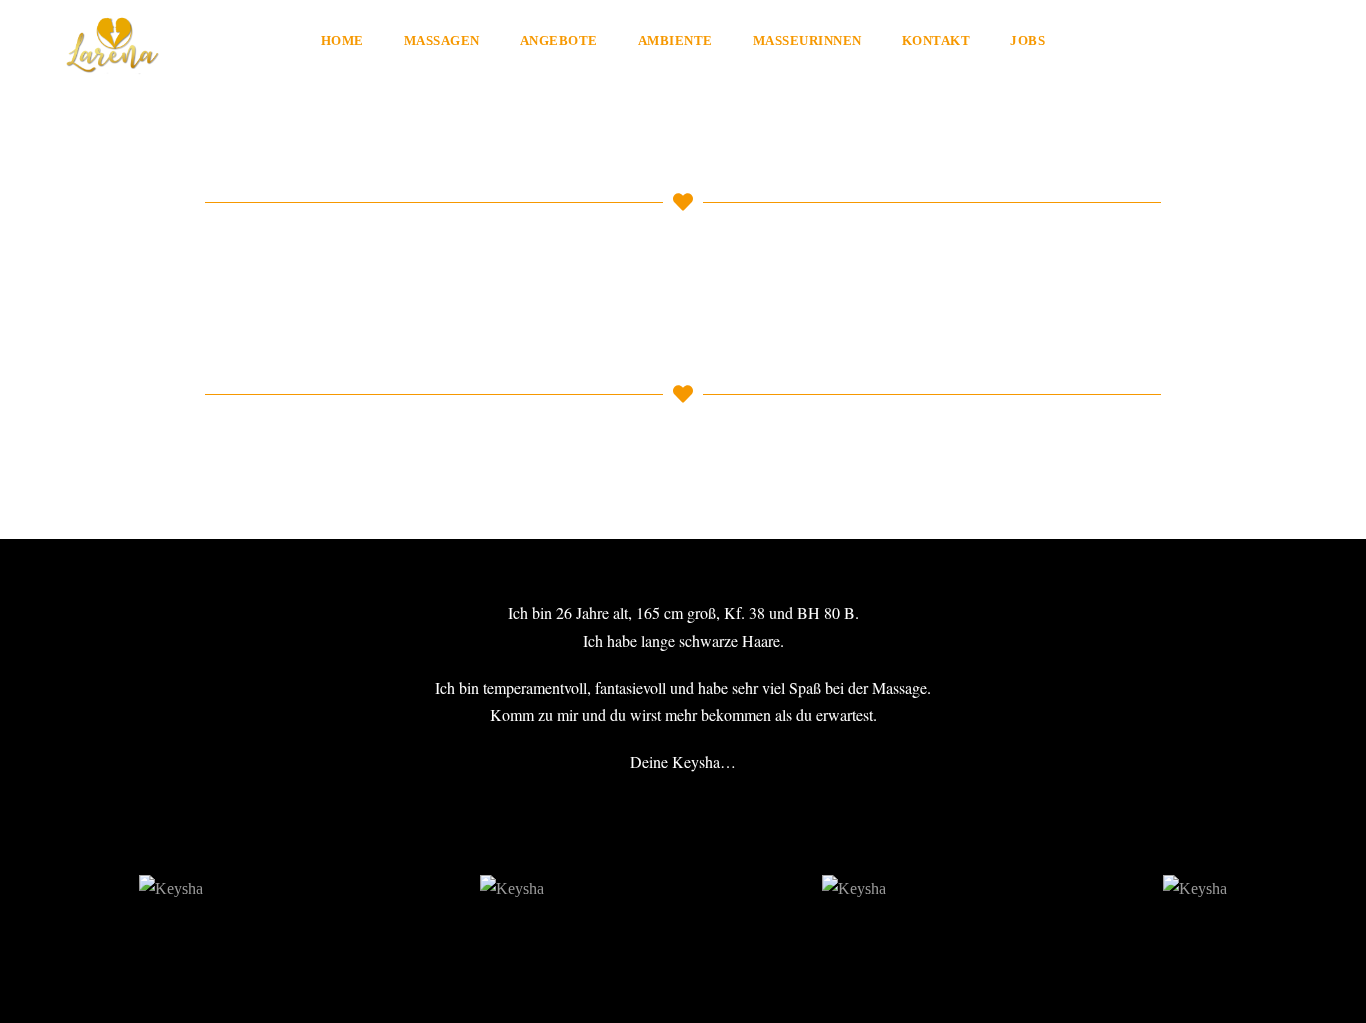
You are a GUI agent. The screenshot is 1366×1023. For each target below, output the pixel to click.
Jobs (1027, 40)
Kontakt (936, 40)
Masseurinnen (807, 40)
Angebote (559, 40)
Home (342, 40)
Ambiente (675, 40)
